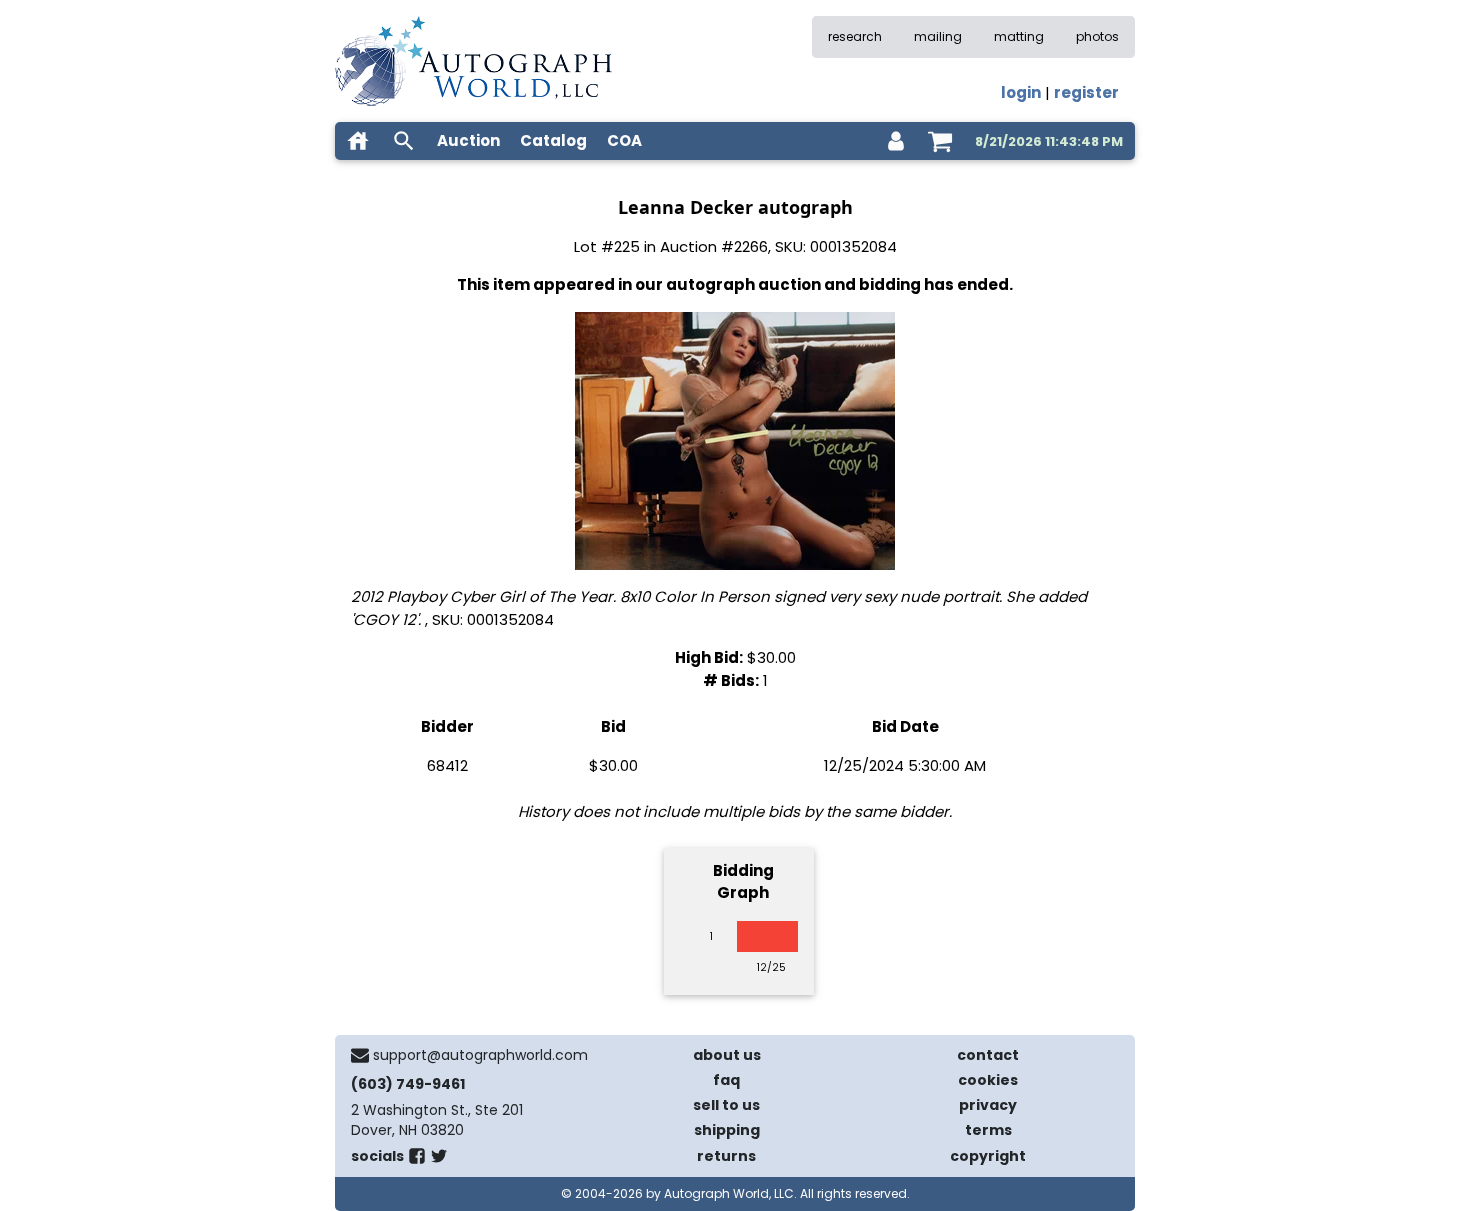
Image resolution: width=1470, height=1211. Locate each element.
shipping (727, 1130)
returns (726, 1156)
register (1086, 92)
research (855, 36)
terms (988, 1130)
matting (1019, 36)
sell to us (726, 1105)
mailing (938, 36)
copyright (988, 1156)
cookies (988, 1080)
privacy (988, 1105)
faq (726, 1080)
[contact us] (360, 1055)
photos (1097, 36)
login (1021, 92)
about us (727, 1055)
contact (988, 1055)
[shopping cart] (940, 141)
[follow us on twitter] (439, 1160)
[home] (358, 141)
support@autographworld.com (480, 1055)
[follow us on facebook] (417, 1160)
